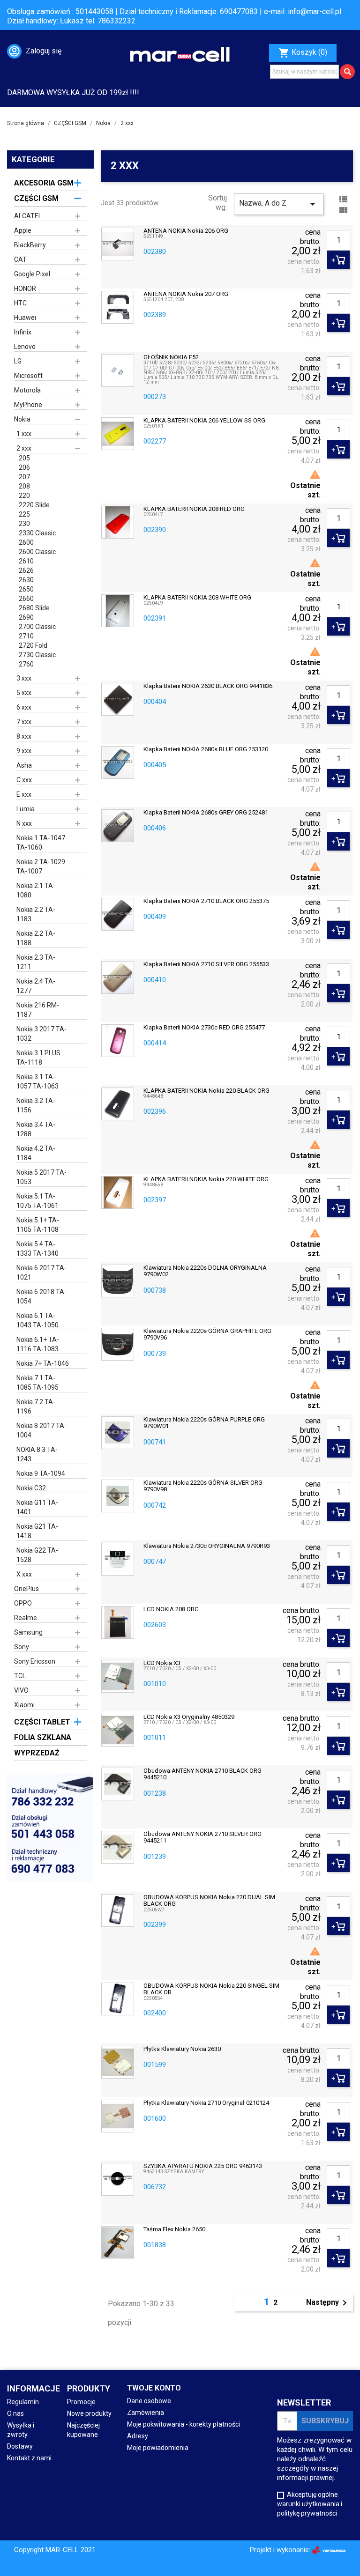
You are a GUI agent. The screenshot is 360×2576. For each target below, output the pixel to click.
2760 (26, 664)
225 (24, 514)
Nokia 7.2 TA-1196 (36, 1406)
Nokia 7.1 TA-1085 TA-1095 (37, 1383)
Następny (328, 2303)
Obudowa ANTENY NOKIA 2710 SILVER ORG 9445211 (202, 1837)
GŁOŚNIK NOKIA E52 (171, 357)
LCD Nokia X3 (162, 1663)
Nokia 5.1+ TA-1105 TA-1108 (38, 1225)
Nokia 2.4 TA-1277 (36, 986)
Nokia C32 (31, 1488)
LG (18, 361)
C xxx (24, 780)
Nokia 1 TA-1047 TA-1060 (41, 843)
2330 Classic (37, 533)
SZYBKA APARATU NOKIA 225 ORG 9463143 (203, 2166)
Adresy (138, 2436)
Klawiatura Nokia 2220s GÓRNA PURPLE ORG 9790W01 (204, 1423)
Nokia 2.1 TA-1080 (36, 890)
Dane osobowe (149, 2401)
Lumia (26, 809)
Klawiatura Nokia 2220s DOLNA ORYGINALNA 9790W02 (205, 1271)
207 (24, 477)
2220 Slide (34, 505)
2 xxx (24, 448)
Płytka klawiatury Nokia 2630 (182, 2049)
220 (24, 496)
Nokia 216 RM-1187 (38, 1010)
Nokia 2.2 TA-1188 (36, 938)
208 (24, 486)
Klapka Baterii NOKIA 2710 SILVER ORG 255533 (206, 964)
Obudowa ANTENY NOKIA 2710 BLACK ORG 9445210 (202, 1774)
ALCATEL (28, 216)
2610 (26, 561)
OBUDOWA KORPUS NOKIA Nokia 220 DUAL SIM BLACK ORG (209, 1901)
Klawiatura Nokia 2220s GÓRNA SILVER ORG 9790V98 (203, 1486)
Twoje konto (154, 2388)
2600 (26, 542)
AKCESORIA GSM (44, 183)
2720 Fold (33, 645)
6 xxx (24, 707)
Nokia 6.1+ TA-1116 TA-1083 (38, 1344)
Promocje (81, 2402)
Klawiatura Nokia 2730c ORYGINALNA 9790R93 (207, 1546)
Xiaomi (24, 1705)
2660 (26, 599)
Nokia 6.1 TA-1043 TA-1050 (37, 1320)
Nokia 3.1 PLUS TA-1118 (38, 1058)
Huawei (25, 318)
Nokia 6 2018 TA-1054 (41, 1296)
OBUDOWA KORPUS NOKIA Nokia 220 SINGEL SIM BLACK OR (211, 1989)
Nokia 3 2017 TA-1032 (41, 1034)
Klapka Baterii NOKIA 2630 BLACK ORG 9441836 (208, 686)
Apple (23, 230)
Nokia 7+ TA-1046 (43, 1363)
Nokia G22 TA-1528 (37, 1555)
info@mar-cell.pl (315, 11)
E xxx (24, 794)
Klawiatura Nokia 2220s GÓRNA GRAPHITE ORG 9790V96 (207, 1334)
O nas (15, 2413)
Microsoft (28, 376)
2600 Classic (37, 552)
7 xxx (24, 722)
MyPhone (28, 405)
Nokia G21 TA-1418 (37, 1531)
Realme (26, 1618)
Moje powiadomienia (158, 2448)
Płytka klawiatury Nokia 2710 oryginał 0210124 (206, 2103)
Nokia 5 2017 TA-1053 (41, 1177)
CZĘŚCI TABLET (42, 1722)
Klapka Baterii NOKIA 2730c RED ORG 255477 (204, 1028)
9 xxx (24, 751)
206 (24, 467)
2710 (26, 636)
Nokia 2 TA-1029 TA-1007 (41, 866)
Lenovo (25, 347)
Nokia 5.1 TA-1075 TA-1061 (37, 1201)
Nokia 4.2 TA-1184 (36, 1153)
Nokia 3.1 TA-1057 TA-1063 (37, 1081)
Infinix (23, 332)
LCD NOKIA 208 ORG (171, 1609)
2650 (26, 589)
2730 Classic (37, 655)
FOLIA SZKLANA (43, 1737)
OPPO (23, 1603)
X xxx (24, 1574)
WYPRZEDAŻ (37, 1753)
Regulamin (23, 2402)
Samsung (28, 1632)
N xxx (24, 823)
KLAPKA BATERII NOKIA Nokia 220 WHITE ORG (206, 1179)
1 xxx (24, 434)
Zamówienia (146, 2413)
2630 (26, 580)
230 (24, 524)
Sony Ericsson (35, 1661)
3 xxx (24, 678)
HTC (20, 303)
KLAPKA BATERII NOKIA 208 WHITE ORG (197, 598)
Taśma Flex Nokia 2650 (174, 2229)
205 (24, 458)
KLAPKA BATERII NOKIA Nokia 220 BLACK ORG (206, 1091)
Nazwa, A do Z (279, 204)
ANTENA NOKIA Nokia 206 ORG (186, 231)
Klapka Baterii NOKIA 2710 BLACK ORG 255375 (206, 901)
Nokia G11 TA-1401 (37, 1507)
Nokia (22, 419)
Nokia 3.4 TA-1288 (36, 1129)
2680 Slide (34, 608)
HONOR (25, 289)
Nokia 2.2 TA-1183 (36, 914)
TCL (20, 1676)
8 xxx (24, 736)
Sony (22, 1647)
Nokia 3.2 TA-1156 (36, 1105)
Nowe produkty (89, 2413)
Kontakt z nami (29, 2458)
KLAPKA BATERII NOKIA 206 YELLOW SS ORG (204, 421)
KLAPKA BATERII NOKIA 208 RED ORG (194, 509)
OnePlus (26, 1589)
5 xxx (24, 693)
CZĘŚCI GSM (36, 198)
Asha (24, 765)
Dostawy (20, 2446)
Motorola (27, 390)
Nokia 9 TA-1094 (41, 1473)
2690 (26, 617)
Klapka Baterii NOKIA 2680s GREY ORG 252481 (206, 813)
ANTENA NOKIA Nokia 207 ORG (186, 294)
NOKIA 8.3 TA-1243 (37, 1454)
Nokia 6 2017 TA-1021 (41, 1273)
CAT (20, 259)
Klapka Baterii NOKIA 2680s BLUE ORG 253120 (206, 749)
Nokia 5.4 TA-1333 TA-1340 (37, 1249)
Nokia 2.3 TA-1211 (36, 962)
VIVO (21, 1690)
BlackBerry (30, 245)
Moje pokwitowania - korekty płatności (184, 2424)
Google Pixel (32, 274)
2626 (26, 570)
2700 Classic (37, 627)
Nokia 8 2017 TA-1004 (41, 1430)
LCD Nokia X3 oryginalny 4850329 (189, 1717)
